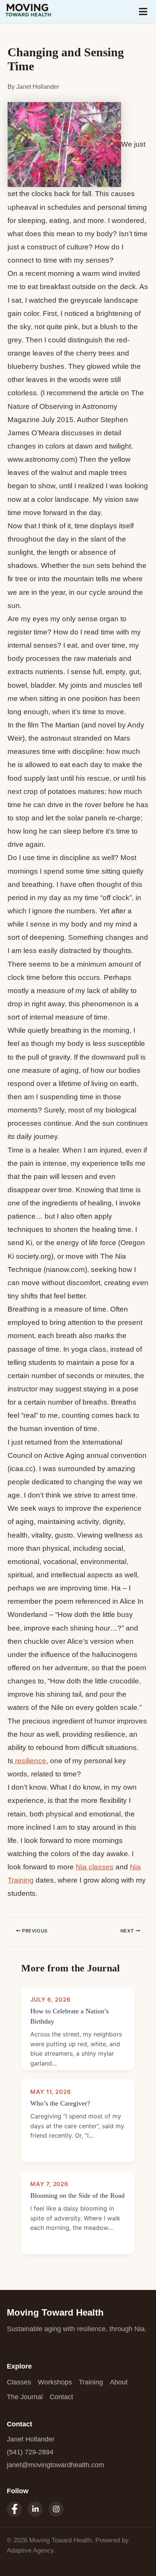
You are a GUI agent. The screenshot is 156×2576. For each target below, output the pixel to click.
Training (91, 2382)
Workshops (55, 2382)
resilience (30, 1761)
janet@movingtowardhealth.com (55, 2465)
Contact (61, 2397)
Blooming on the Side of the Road (77, 2195)
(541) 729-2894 (30, 2452)
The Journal (25, 2397)
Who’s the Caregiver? (60, 2103)
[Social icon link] (14, 2509)
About (119, 2382)
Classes (19, 2382)
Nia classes (95, 1867)
